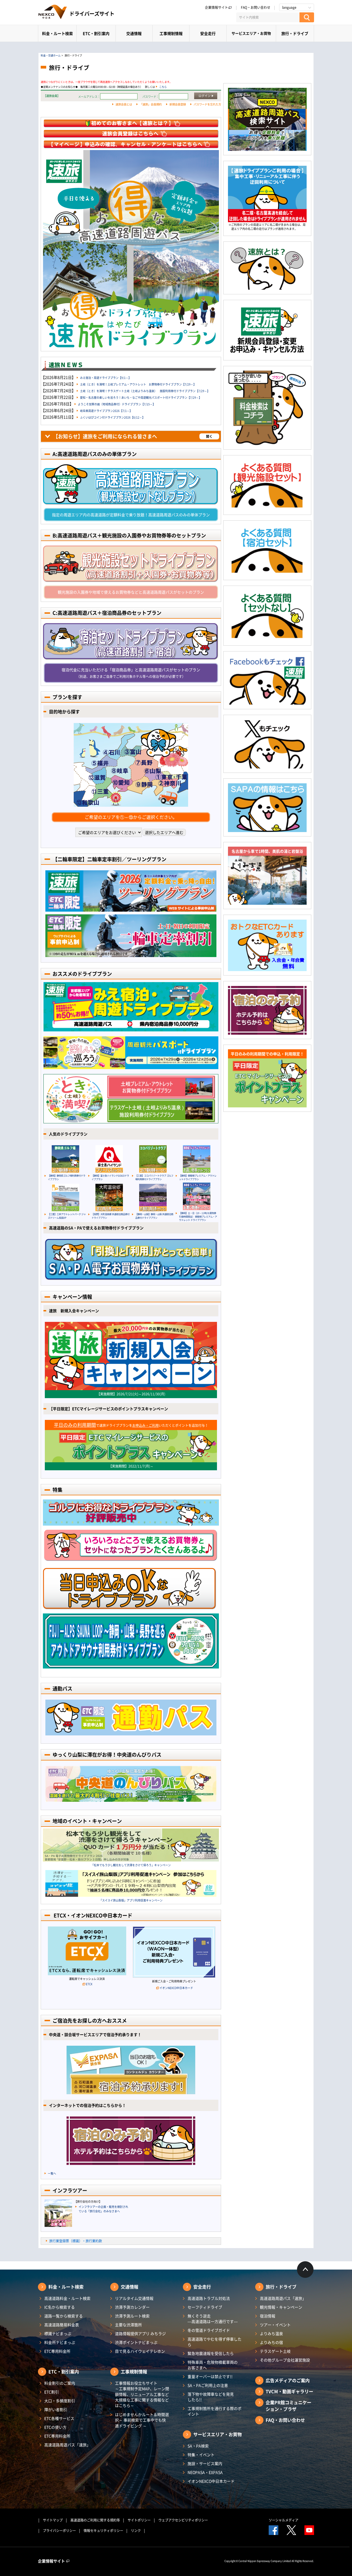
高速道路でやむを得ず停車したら (215, 2342)
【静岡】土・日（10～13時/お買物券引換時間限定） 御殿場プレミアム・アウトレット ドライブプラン (198, 1216)
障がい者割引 (56, 2409)
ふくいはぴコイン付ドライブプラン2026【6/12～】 (112, 417)
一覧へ (52, 2173)
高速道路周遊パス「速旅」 (67, 2445)
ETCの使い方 (55, 2427)
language (289, 7)
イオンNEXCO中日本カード (176, 1988)
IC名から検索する (60, 2307)
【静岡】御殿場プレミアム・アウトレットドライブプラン (198, 1177)
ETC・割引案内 (96, 33)
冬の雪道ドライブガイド (209, 2330)
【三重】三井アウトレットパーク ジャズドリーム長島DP (67, 1216)
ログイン (205, 96)
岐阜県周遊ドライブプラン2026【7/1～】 (106, 411)
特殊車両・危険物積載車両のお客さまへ (213, 2365)
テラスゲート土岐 (275, 2351)
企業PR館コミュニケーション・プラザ (288, 2406)
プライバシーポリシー (59, 2531)
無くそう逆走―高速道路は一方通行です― (213, 2319)
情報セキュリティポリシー (103, 2531)
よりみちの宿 (271, 2342)
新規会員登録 (178, 104)
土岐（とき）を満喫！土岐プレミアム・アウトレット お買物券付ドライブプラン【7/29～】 (138, 384)
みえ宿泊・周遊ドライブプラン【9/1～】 (106, 378)
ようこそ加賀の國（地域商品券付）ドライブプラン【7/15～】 (117, 404)
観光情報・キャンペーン (281, 2307)
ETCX (89, 1984)
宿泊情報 (268, 2316)
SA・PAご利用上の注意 (208, 2385)
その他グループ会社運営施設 (285, 2360)
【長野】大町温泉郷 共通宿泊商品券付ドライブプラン (111, 1216)
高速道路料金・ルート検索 (67, 2298)
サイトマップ (53, 2520)
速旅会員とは (124, 104)
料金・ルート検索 (57, 33)
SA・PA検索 (198, 2446)
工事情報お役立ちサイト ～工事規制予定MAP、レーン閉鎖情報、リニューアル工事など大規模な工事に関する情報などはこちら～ (142, 2394)
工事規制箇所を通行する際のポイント (215, 2411)
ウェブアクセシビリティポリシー (183, 2520)
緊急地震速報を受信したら (211, 2353)
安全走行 (208, 33)
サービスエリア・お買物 (251, 33)
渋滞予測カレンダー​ (132, 2307)
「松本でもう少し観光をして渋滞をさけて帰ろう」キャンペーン (131, 1865)
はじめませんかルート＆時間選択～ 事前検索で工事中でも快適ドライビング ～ (142, 2420)
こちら (163, 87)
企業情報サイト (216, 7)
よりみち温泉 (271, 2333)
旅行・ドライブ (295, 33)
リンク (136, 2531)
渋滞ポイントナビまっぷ (136, 2342)
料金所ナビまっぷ (60, 2342)
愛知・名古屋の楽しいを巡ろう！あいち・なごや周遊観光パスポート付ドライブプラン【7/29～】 (141, 397)
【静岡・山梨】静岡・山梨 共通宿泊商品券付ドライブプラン (154, 1216)
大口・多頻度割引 (60, 2401)
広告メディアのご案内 (288, 2380)
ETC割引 (52, 2392)
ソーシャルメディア (284, 2520)
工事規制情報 (171, 33)
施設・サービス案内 (205, 2463)
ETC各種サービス (59, 2418)
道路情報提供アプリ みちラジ (140, 2333)
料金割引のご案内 (60, 2383)
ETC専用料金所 (57, 2351)
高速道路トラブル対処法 (209, 2298)
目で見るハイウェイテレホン (140, 2351)
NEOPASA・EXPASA (205, 2472)
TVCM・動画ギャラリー (289, 2391)
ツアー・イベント (275, 2325)
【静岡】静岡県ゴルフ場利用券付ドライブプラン (67, 1177)
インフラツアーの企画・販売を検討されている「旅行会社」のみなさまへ (103, 2209)
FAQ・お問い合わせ (256, 7)
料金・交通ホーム (51, 55)
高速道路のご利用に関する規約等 (95, 2520)
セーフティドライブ (205, 2307)
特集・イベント (201, 2455)
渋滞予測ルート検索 (132, 2316)
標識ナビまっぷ (58, 2333)
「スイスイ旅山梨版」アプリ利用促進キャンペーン (131, 1900)
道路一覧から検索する (64, 2316)
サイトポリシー (139, 2520)
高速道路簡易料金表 (62, 2325)
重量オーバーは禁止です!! (210, 2376)
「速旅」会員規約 (151, 104)
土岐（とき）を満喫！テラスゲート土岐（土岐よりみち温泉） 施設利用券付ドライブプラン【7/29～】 (145, 391)
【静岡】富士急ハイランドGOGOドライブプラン (110, 1177)
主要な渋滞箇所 (128, 2325)
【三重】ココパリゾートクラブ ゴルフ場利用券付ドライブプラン (154, 1177)
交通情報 (134, 33)
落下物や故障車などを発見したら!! (211, 2397)
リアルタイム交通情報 (134, 2298)
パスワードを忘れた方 (207, 104)
